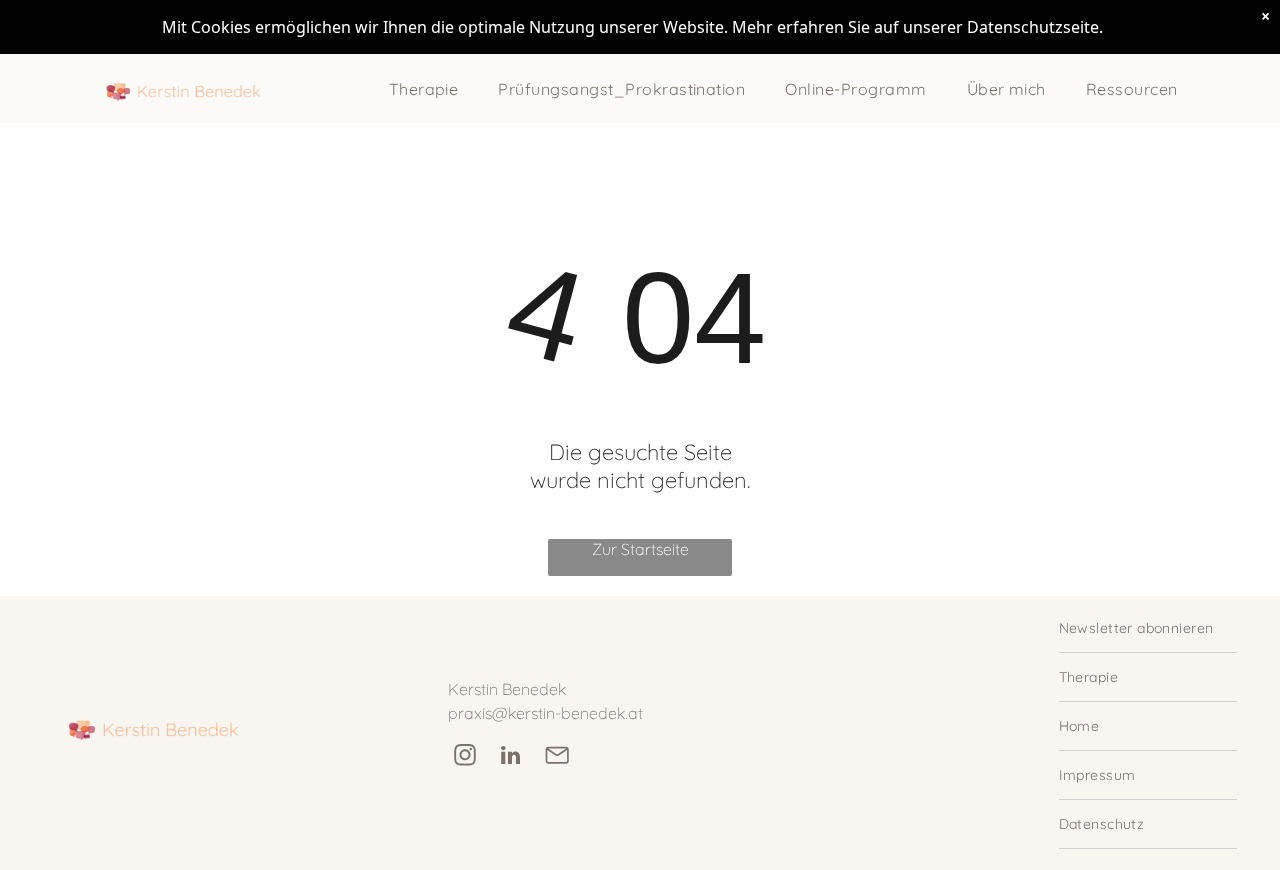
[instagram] (464, 758)
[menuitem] (424, 89)
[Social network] (556, 758)
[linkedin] (510, 758)
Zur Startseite (640, 549)
